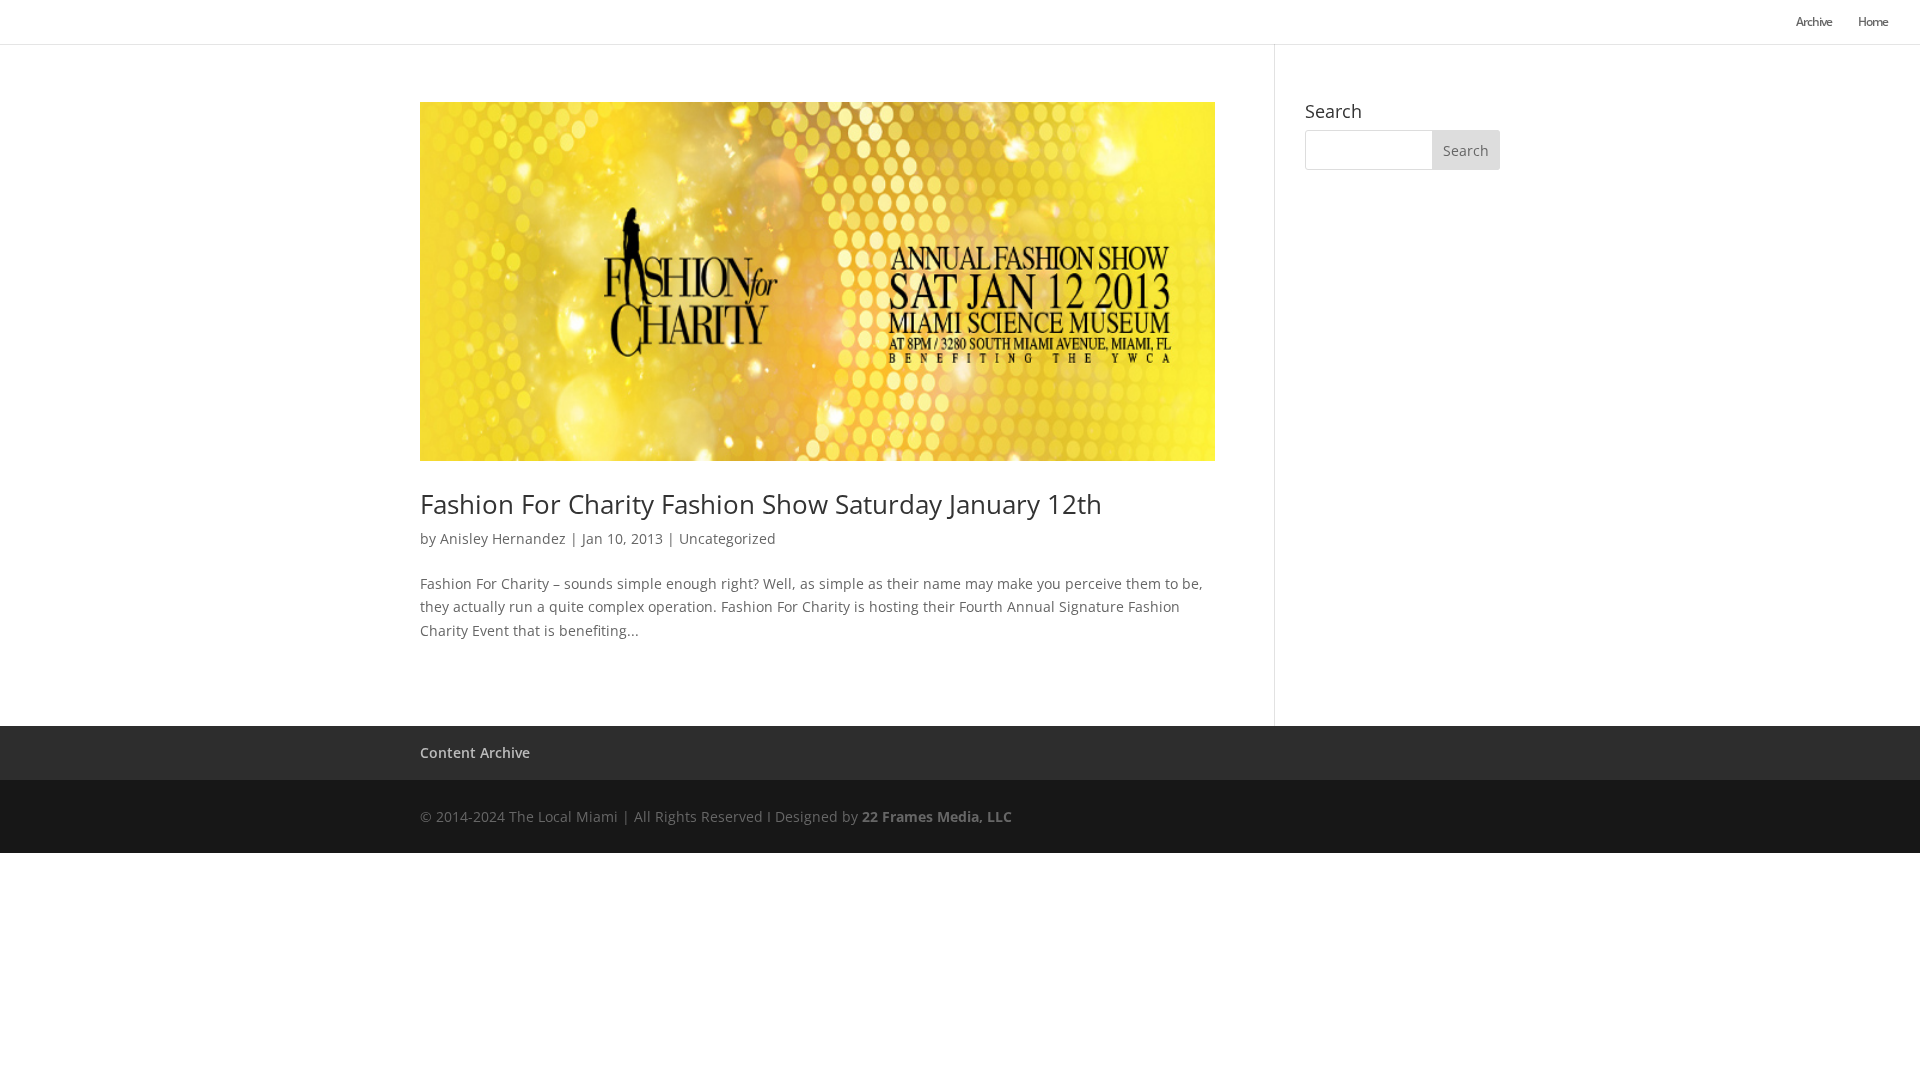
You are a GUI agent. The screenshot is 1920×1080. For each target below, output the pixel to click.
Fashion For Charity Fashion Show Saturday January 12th (761, 504)
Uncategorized (727, 538)
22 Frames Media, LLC (937, 816)
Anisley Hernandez (503, 538)
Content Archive (475, 752)
